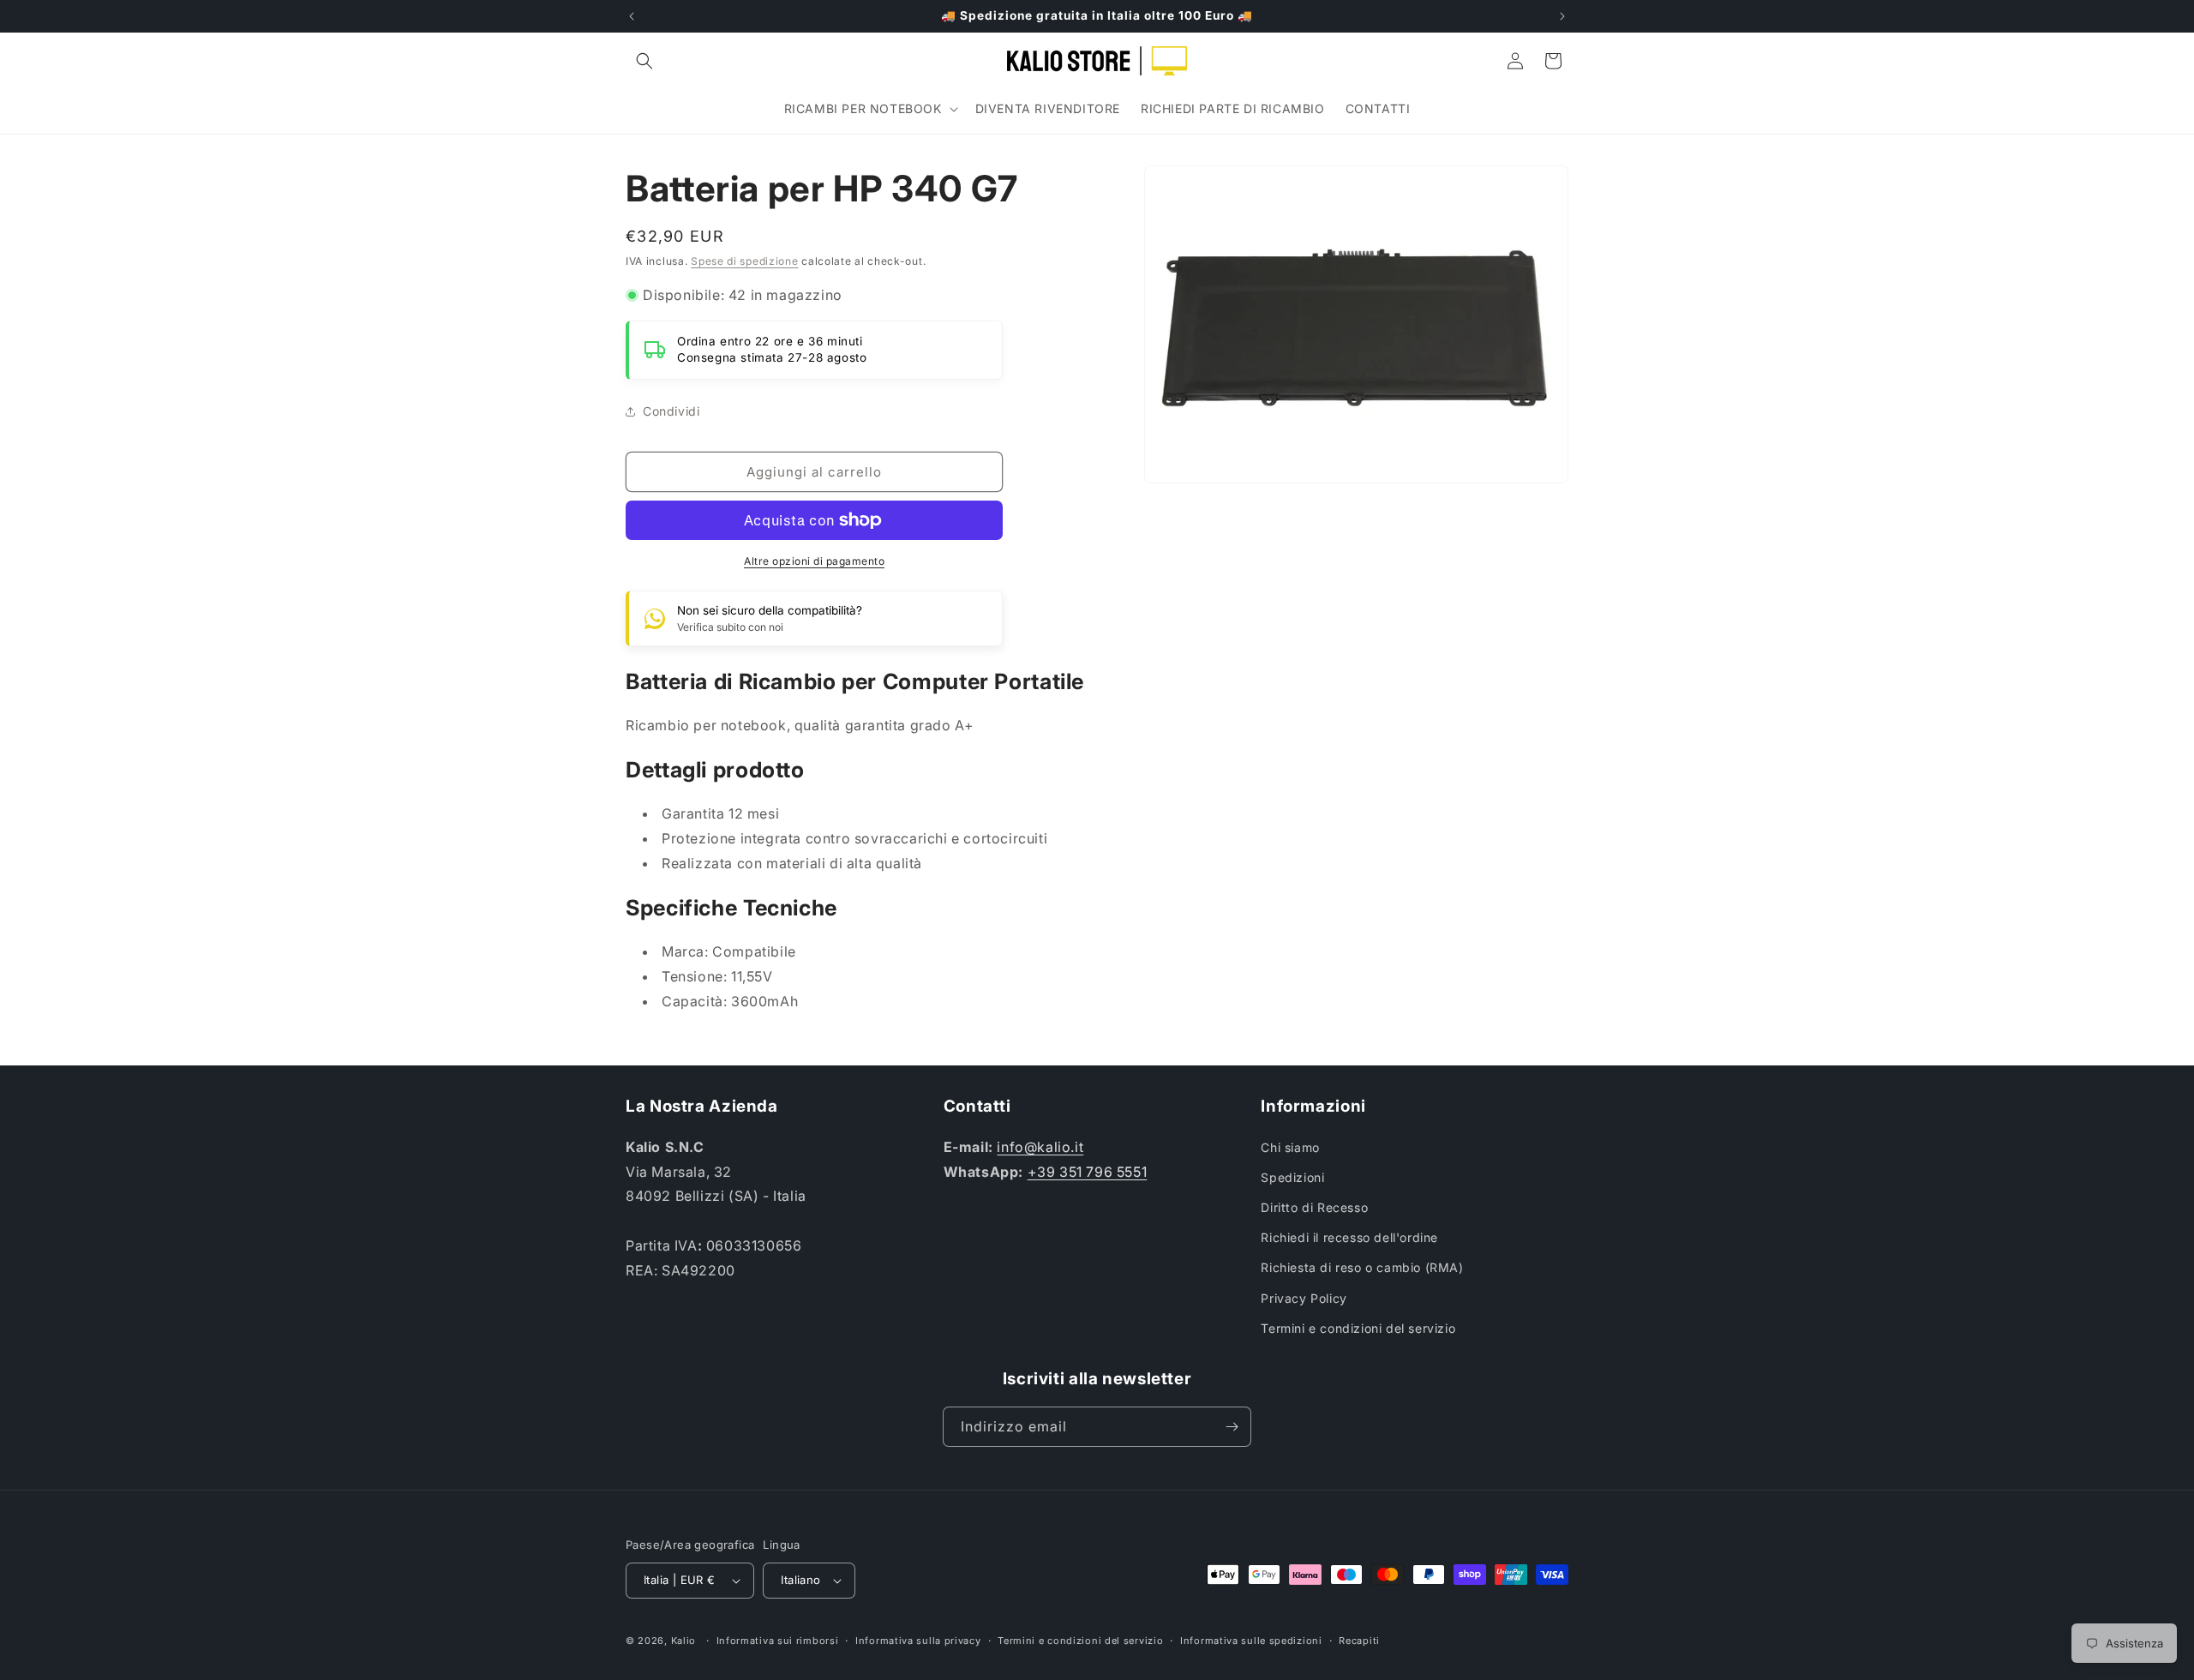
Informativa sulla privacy (918, 1641)
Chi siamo (1290, 1147)
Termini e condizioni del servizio (1358, 1328)
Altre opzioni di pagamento (814, 561)
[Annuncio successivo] (1562, 16)
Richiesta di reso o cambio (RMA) (1362, 1267)
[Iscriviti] (1232, 1427)
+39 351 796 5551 (1088, 1172)
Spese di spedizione (744, 261)
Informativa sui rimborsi (778, 1641)
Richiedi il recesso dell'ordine (1349, 1237)
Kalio (684, 1641)
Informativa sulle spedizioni (1251, 1641)
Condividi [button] (671, 411)
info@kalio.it (1040, 1147)
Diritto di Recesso (1314, 1207)
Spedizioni (1292, 1177)
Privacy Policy (1304, 1298)
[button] (644, 61)
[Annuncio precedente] (632, 16)
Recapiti (1359, 1641)
